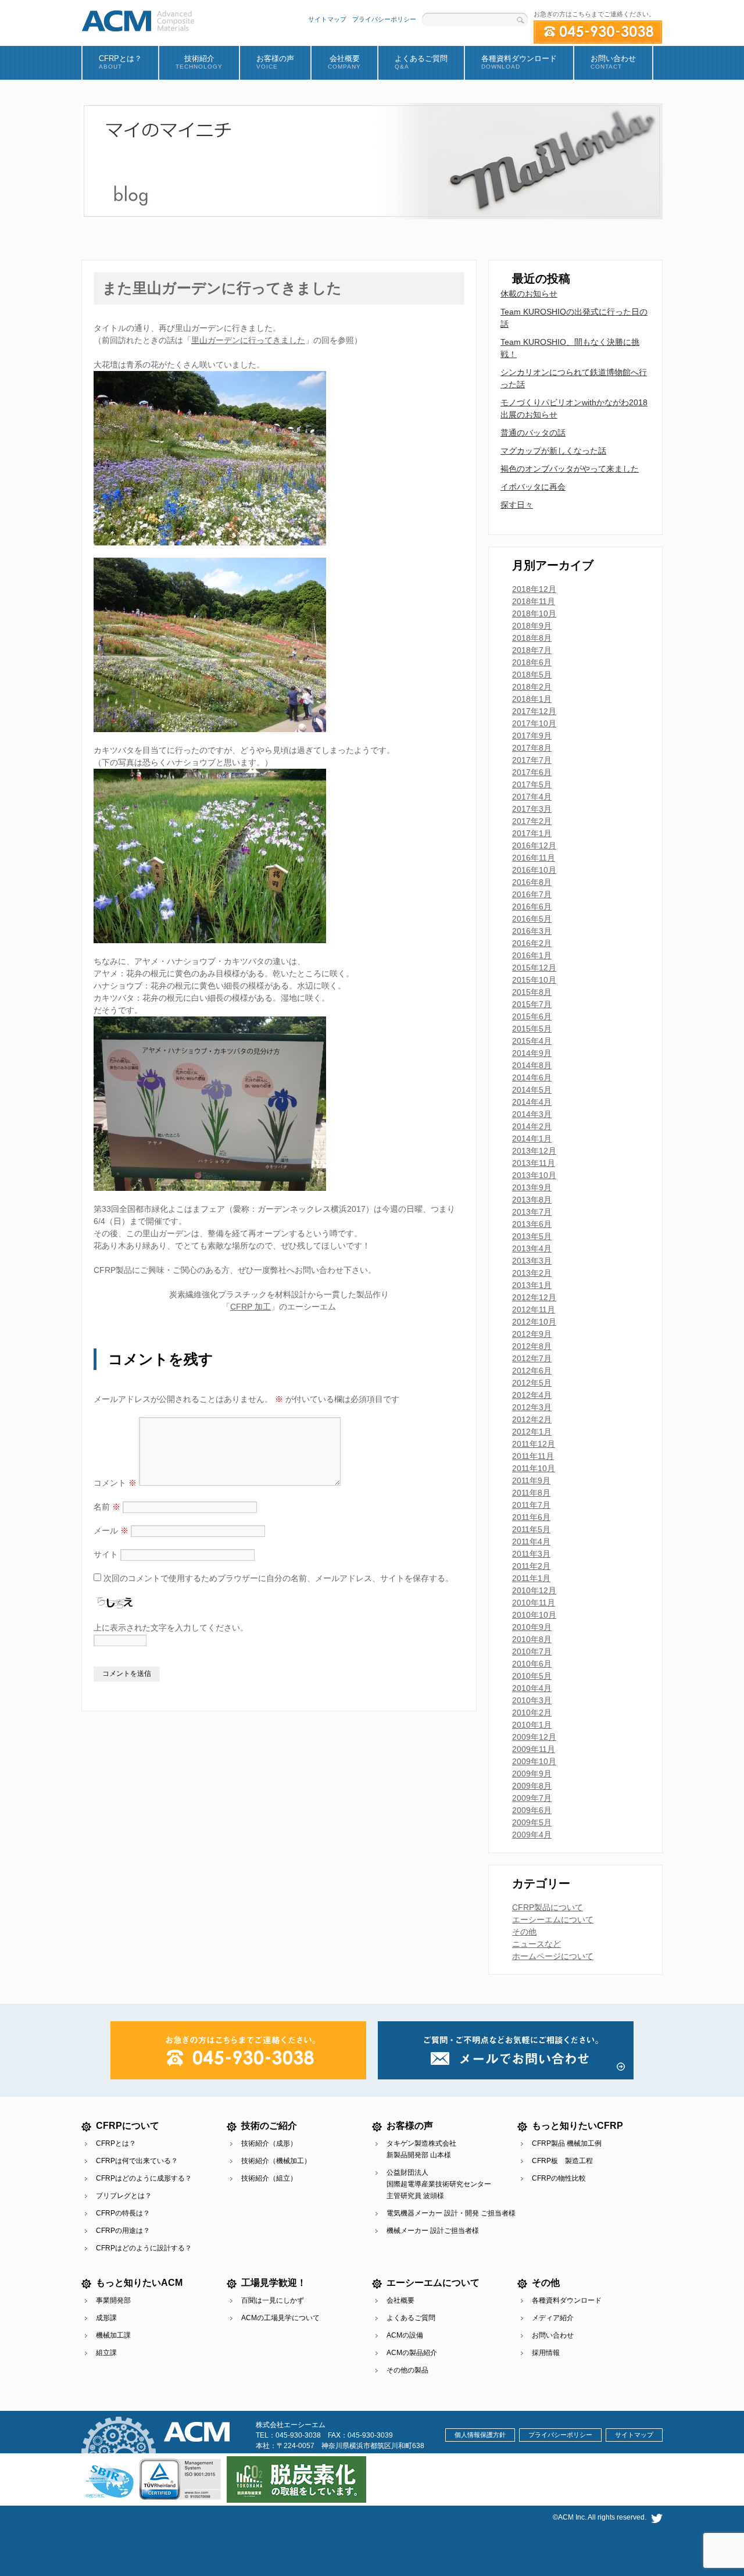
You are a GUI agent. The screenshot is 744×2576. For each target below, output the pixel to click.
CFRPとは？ (116, 2143)
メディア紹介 (553, 2318)
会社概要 (400, 2300)
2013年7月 (532, 1212)
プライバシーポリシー (384, 19)
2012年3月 (532, 1407)
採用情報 (546, 2353)
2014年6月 (532, 1078)
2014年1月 (532, 1139)
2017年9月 (532, 736)
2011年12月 (534, 1444)
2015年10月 (534, 980)
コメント (115, 1483)
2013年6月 (532, 1224)
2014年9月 (532, 1053)
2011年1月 (531, 1578)
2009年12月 (534, 1737)
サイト (106, 1554)
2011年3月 (531, 1554)
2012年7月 (532, 1358)
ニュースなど (536, 1944)
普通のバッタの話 (533, 433)
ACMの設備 (405, 2335)
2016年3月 (532, 931)
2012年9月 (532, 1334)
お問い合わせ (553, 2335)
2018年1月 (532, 699)
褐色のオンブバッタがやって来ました (570, 469)
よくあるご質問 (411, 2318)
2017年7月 (532, 760)
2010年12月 (534, 1590)
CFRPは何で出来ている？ (137, 2161)
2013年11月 (534, 1163)
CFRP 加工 (251, 1307)
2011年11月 (533, 1456)
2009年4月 (532, 1835)
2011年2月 (531, 1566)
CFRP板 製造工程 (562, 2161)
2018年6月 (532, 662)
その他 (524, 1932)
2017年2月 (532, 821)
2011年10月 (534, 1468)
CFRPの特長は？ (123, 2213)
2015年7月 (532, 1004)
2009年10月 (534, 1761)
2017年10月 (534, 723)
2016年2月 (532, 943)
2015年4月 (532, 1041)
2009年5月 (532, 1822)
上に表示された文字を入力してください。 (171, 1628)
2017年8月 (532, 748)
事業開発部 (113, 2300)
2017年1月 (532, 833)
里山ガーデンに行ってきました (248, 340)
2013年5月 (532, 1236)
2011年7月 (531, 1505)
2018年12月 (534, 589)
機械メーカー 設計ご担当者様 (433, 2231)
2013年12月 (534, 1151)
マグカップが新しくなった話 (553, 451)
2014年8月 (532, 1065)
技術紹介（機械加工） (276, 2161)
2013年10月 (534, 1175)
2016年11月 (534, 858)
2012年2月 (532, 1419)
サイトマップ (327, 19)
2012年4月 (532, 1395)
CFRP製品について (548, 1907)
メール (111, 1530)
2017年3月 (532, 809)
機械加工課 (113, 2335)
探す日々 (517, 505)
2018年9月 (532, 626)
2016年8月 (532, 882)
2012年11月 (534, 1310)
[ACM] (138, 19)
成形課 (106, 2318)
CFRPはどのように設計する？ (144, 2248)
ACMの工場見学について (280, 2318)
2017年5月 (532, 784)
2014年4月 (532, 1102)
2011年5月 (531, 1529)
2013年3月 (532, 1261)
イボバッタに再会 (533, 487)
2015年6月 (532, 1016)
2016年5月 (532, 919)
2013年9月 (532, 1187)
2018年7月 (532, 650)
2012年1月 (532, 1432)
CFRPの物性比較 (559, 2178)
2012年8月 (532, 1346)
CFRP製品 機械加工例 (567, 2143)
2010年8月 (532, 1639)
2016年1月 (532, 955)
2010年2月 (532, 1712)
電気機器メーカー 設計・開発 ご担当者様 (451, 2213)
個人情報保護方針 (480, 2435)
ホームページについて (553, 1956)
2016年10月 (534, 870)
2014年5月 (532, 1090)
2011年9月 (531, 1480)
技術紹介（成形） (269, 2143)
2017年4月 (532, 797)
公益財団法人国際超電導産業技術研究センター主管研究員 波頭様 (439, 2184)
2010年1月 (532, 1725)
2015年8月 (532, 992)
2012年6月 (532, 1371)
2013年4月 (532, 1248)
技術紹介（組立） (269, 2178)
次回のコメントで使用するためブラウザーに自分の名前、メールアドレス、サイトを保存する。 (278, 1578)
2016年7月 (532, 894)
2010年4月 (532, 1688)
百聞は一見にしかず (273, 2300)
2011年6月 (531, 1517)
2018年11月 (534, 601)
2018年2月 (532, 687)
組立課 (106, 2353)
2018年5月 (532, 675)
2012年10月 (534, 1322)
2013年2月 (532, 1273)
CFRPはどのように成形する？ (144, 2178)
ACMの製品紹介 (412, 2353)
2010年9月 (532, 1627)
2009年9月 (532, 1774)
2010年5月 (532, 1676)
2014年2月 (532, 1126)
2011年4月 (531, 1542)
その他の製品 (407, 2370)
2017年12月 (534, 711)
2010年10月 (534, 1615)
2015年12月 (534, 968)
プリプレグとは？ (124, 2196)
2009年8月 (532, 1786)
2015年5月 (532, 1029)
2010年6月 (532, 1664)
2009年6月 (532, 1810)
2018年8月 (532, 638)
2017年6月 (532, 772)
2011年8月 (531, 1493)
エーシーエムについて (553, 1919)
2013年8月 (532, 1200)
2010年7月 (532, 1651)
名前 (107, 1507)
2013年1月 (532, 1285)
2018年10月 (534, 613)
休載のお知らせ (529, 294)
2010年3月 (532, 1700)
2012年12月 (534, 1297)
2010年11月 (534, 1603)
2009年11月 (534, 1749)
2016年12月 (534, 845)
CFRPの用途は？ (123, 2231)
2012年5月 (532, 1383)
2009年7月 (532, 1798)
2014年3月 (532, 1114)
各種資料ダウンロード (567, 2300)
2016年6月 (532, 907)
